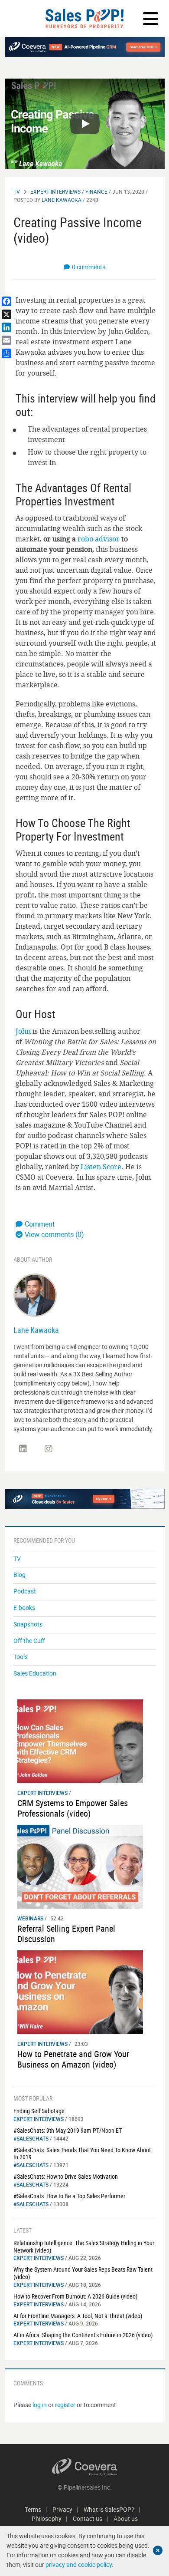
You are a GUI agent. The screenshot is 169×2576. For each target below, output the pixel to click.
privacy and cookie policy (79, 2564)
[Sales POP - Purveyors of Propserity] (84, 18)
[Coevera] (85, 2467)
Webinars (30, 1918)
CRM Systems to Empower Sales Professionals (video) (73, 1808)
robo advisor (99, 539)
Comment (40, 1224)
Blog (19, 1575)
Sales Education (35, 1673)
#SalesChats (31, 2138)
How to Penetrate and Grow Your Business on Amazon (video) (73, 2059)
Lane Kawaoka (62, 200)
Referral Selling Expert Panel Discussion (66, 1934)
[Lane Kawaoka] (35, 1295)
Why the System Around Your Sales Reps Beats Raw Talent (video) (83, 2273)
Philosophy (47, 2518)
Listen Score (101, 1167)
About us (126, 2518)
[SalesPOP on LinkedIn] (23, 1449)
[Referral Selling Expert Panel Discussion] (80, 1866)
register (65, 2405)
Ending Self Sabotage (39, 2111)
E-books (24, 1608)
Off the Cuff (29, 1641)
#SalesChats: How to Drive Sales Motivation (66, 2176)
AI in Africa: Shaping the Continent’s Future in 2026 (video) (83, 2335)
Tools (21, 1657)
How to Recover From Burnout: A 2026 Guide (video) (75, 2296)
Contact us (88, 2518)
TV (17, 191)
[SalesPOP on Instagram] (49, 1449)
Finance (96, 191)
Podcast (25, 1591)
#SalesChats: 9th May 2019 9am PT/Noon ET (68, 2130)
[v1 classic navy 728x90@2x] (85, 47)
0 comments (89, 267)
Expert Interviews (55, 191)
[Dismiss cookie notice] (158, 2550)
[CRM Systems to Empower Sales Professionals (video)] (80, 1740)
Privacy (62, 2509)
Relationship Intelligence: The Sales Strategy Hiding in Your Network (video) (84, 2246)
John (23, 1031)
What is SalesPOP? (109, 2509)
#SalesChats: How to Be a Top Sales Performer (69, 2196)
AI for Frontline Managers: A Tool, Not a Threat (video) (78, 2316)
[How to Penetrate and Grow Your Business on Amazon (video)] (80, 1991)
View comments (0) (54, 1234)
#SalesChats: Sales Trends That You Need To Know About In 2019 (82, 2154)
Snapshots (28, 1624)
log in (40, 2405)
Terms (33, 2509)
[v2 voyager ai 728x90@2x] (85, 1499)
